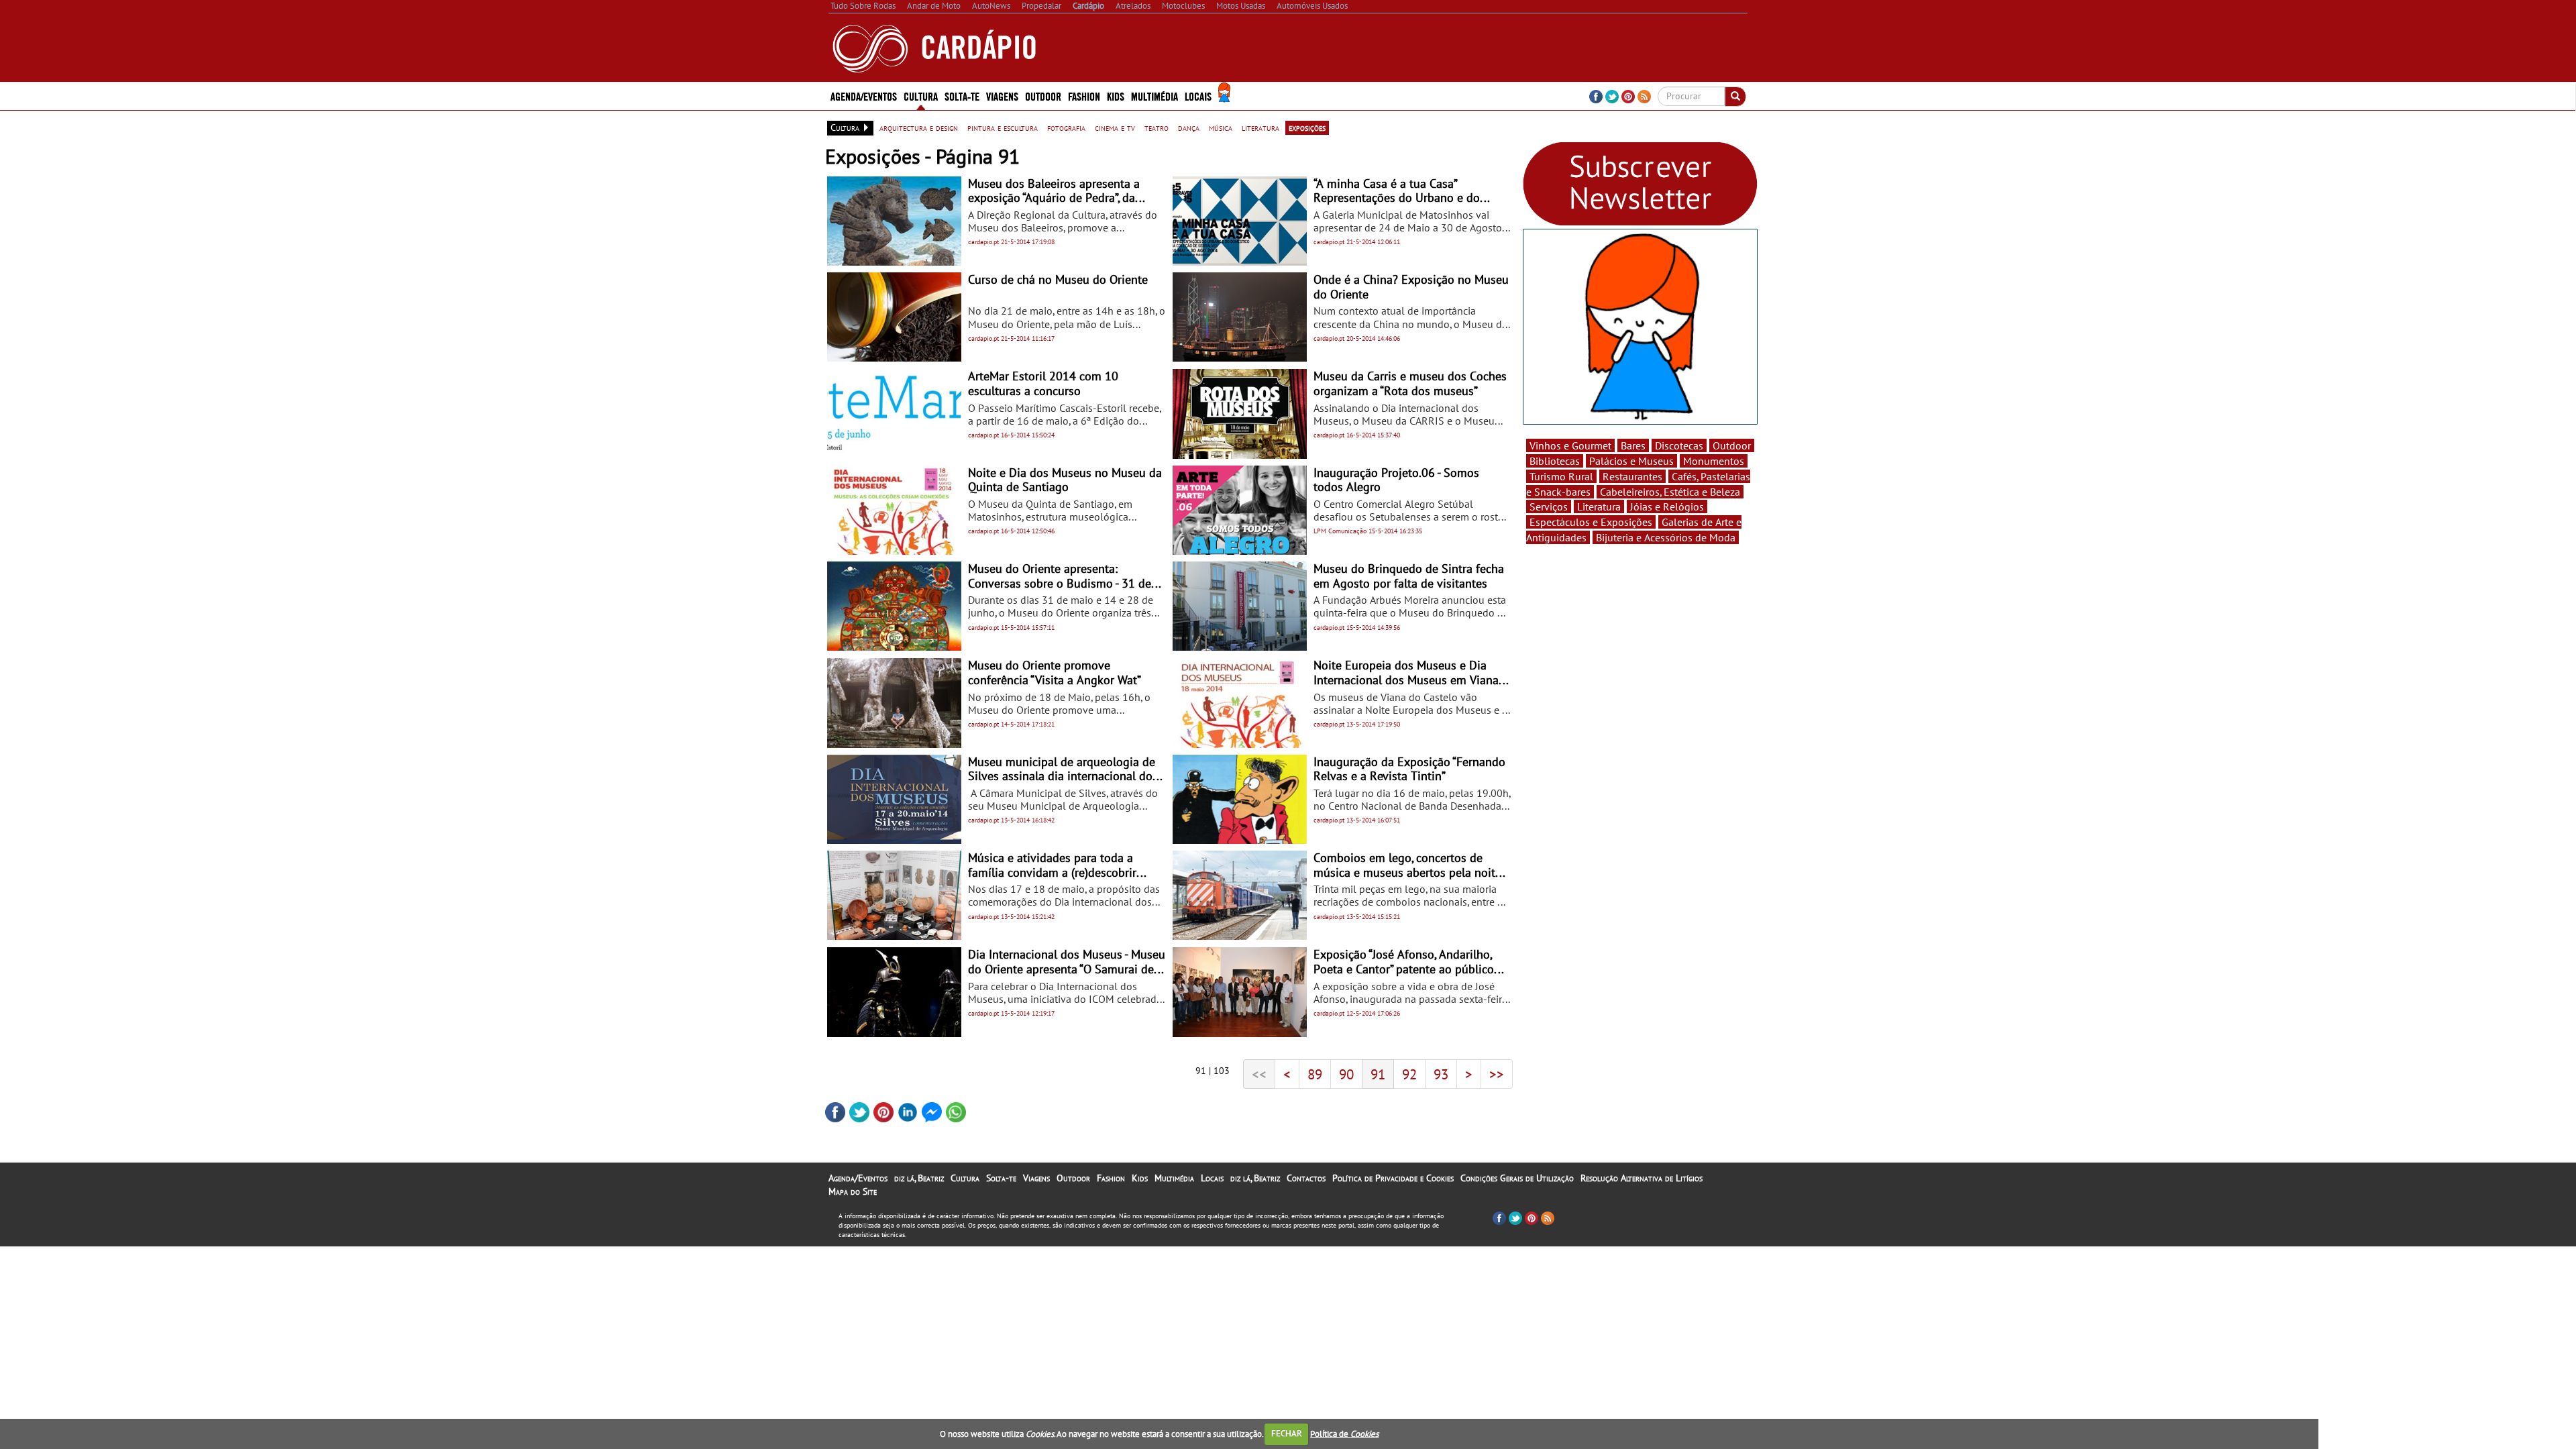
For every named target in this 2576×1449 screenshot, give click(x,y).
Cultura (965, 1178)
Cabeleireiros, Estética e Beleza (1670, 492)
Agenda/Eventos (864, 96)
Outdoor (1043, 96)
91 (1378, 1074)
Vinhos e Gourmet (1570, 445)
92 (1409, 1074)
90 (1346, 1074)
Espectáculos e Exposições (1591, 522)
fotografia (1066, 127)
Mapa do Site (853, 1191)
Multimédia (1174, 1178)
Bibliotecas (1555, 461)
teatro (1157, 127)
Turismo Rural (1561, 476)
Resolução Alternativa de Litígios (1642, 1178)
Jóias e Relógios (1667, 506)
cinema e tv (1115, 127)
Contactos (1306, 1178)
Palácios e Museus (1631, 461)
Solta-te (1001, 1178)
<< (1259, 1074)
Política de (1344, 1433)
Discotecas (1679, 445)
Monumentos (1714, 461)
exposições (1307, 127)
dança (1189, 127)
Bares (1633, 445)
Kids (1116, 96)
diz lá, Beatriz (919, 1178)
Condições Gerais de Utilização (1517, 1178)
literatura (1260, 127)
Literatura (1599, 506)
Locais (1212, 1178)
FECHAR (1287, 1433)
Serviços (1549, 506)
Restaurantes (1632, 476)
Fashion (1084, 96)
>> (1497, 1074)
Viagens (1036, 1178)
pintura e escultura (1003, 127)
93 (1441, 1074)
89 (1315, 1074)
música (1221, 127)
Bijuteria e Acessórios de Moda (1666, 537)
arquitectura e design (919, 127)
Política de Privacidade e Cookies (1393, 1178)
